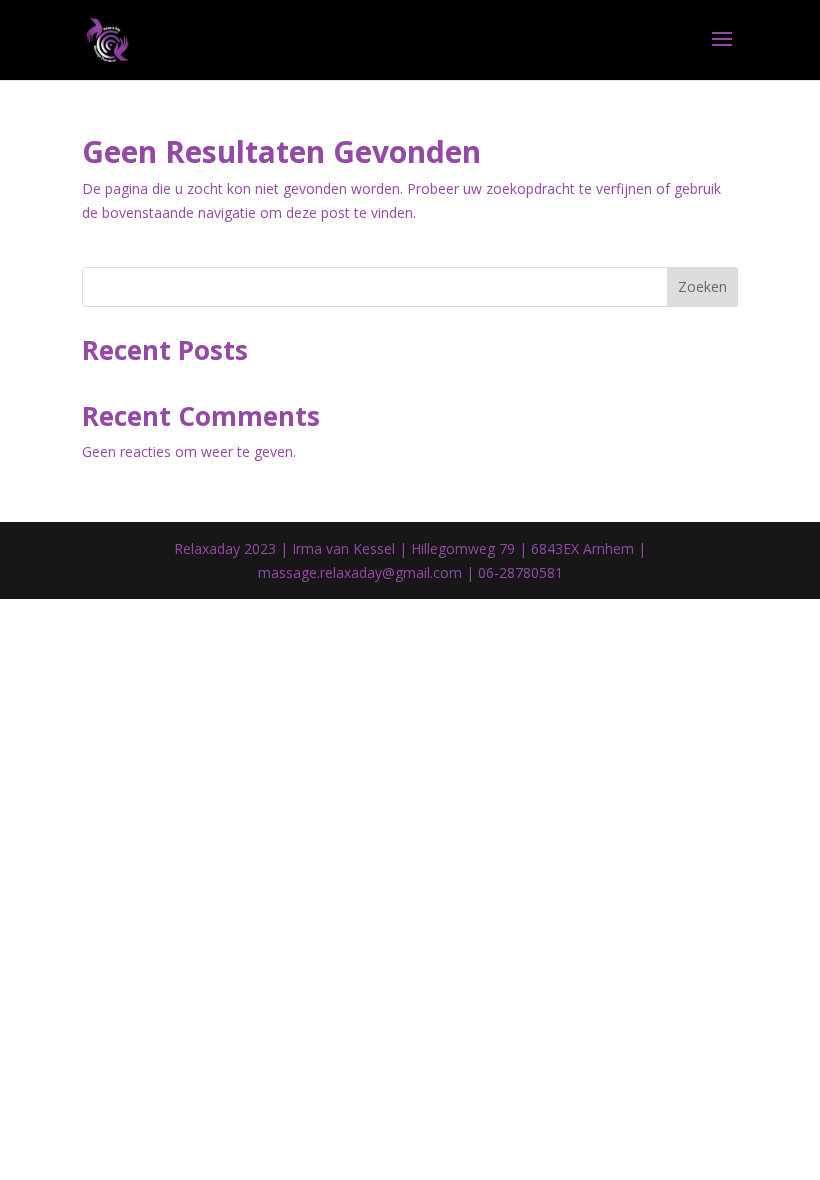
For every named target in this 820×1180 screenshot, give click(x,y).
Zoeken (702, 286)
